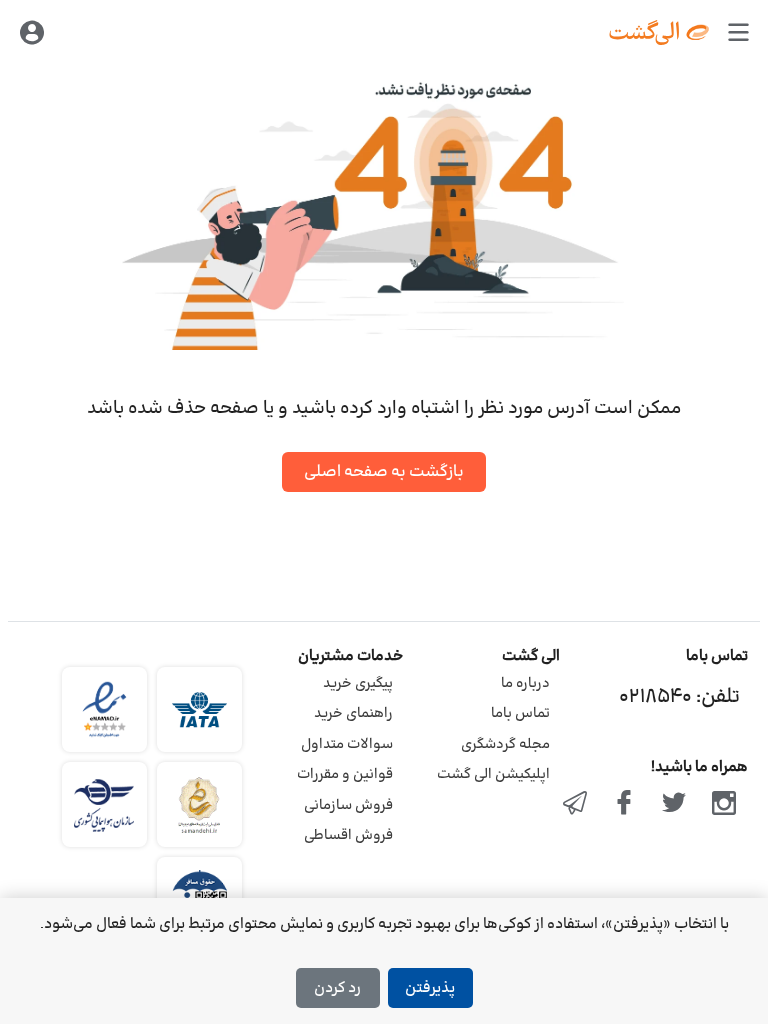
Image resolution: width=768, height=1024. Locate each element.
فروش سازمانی (348, 805)
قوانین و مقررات (345, 774)
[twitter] (674, 805)
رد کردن (337, 988)
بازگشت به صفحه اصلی (384, 472)
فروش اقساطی (348, 835)
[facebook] (625, 805)
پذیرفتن (430, 988)
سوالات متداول (347, 744)
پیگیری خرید (358, 683)
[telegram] (575, 805)
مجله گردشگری (505, 744)
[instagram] (724, 805)
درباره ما (525, 683)
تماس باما (520, 713)
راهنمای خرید (353, 713)
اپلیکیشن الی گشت (493, 774)
